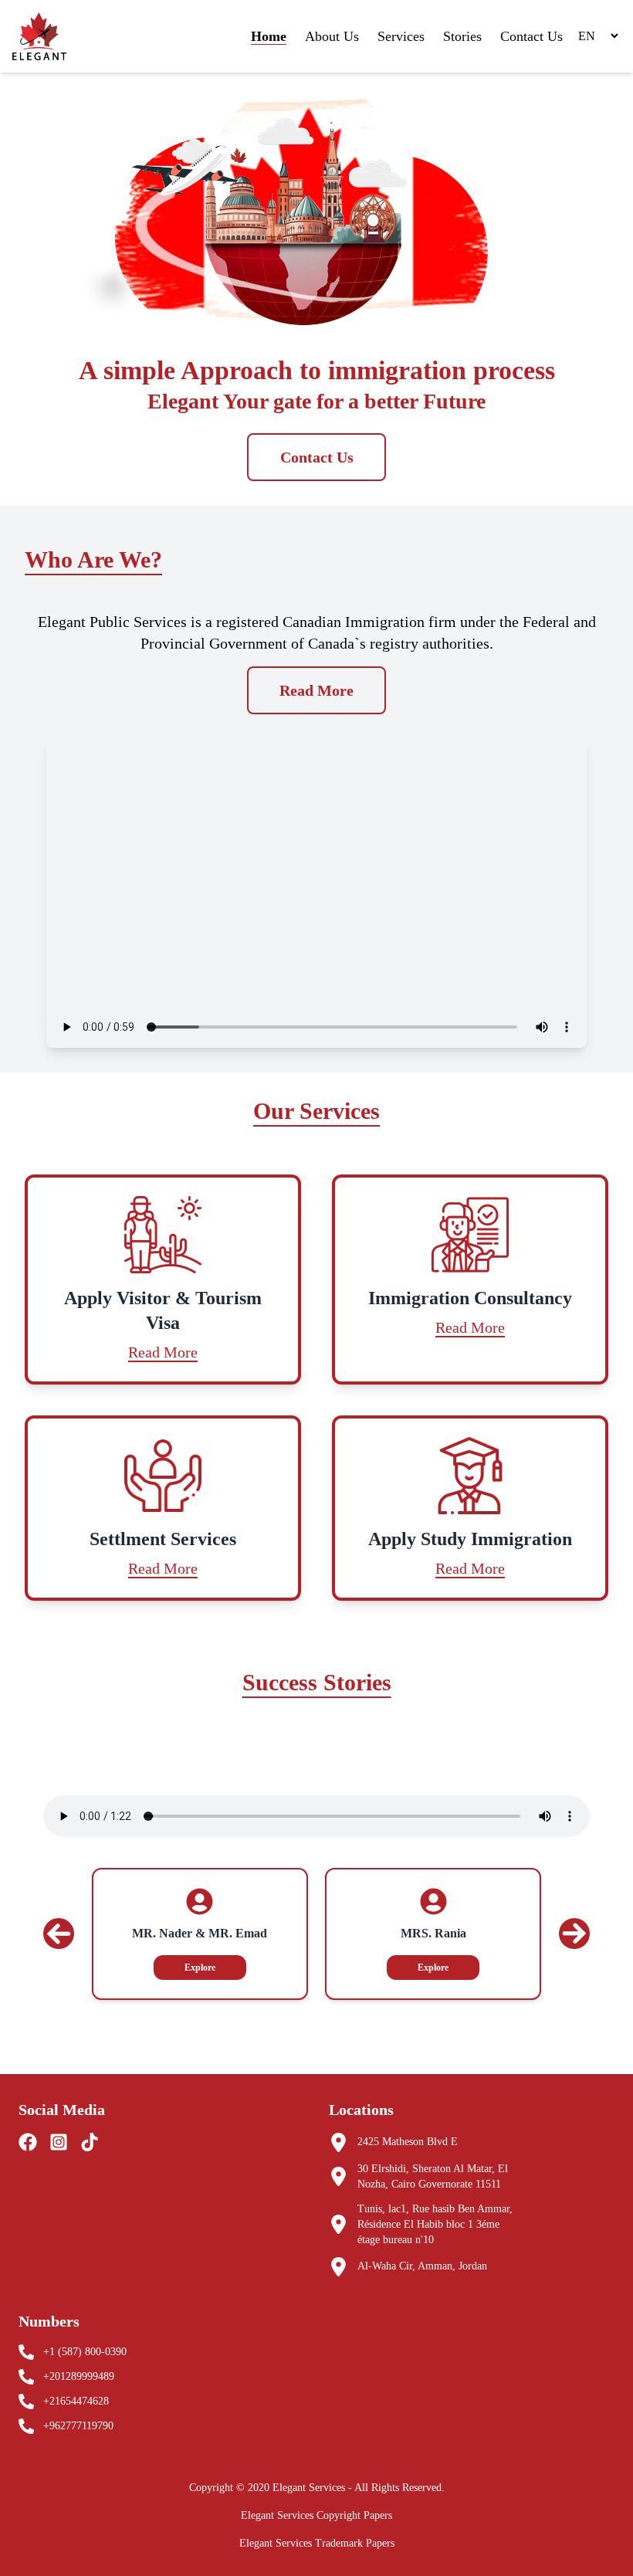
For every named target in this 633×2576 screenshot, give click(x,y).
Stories (462, 36)
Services (401, 36)
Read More (316, 690)
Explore (200, 1968)
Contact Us (531, 36)
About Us (332, 36)
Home (269, 36)
